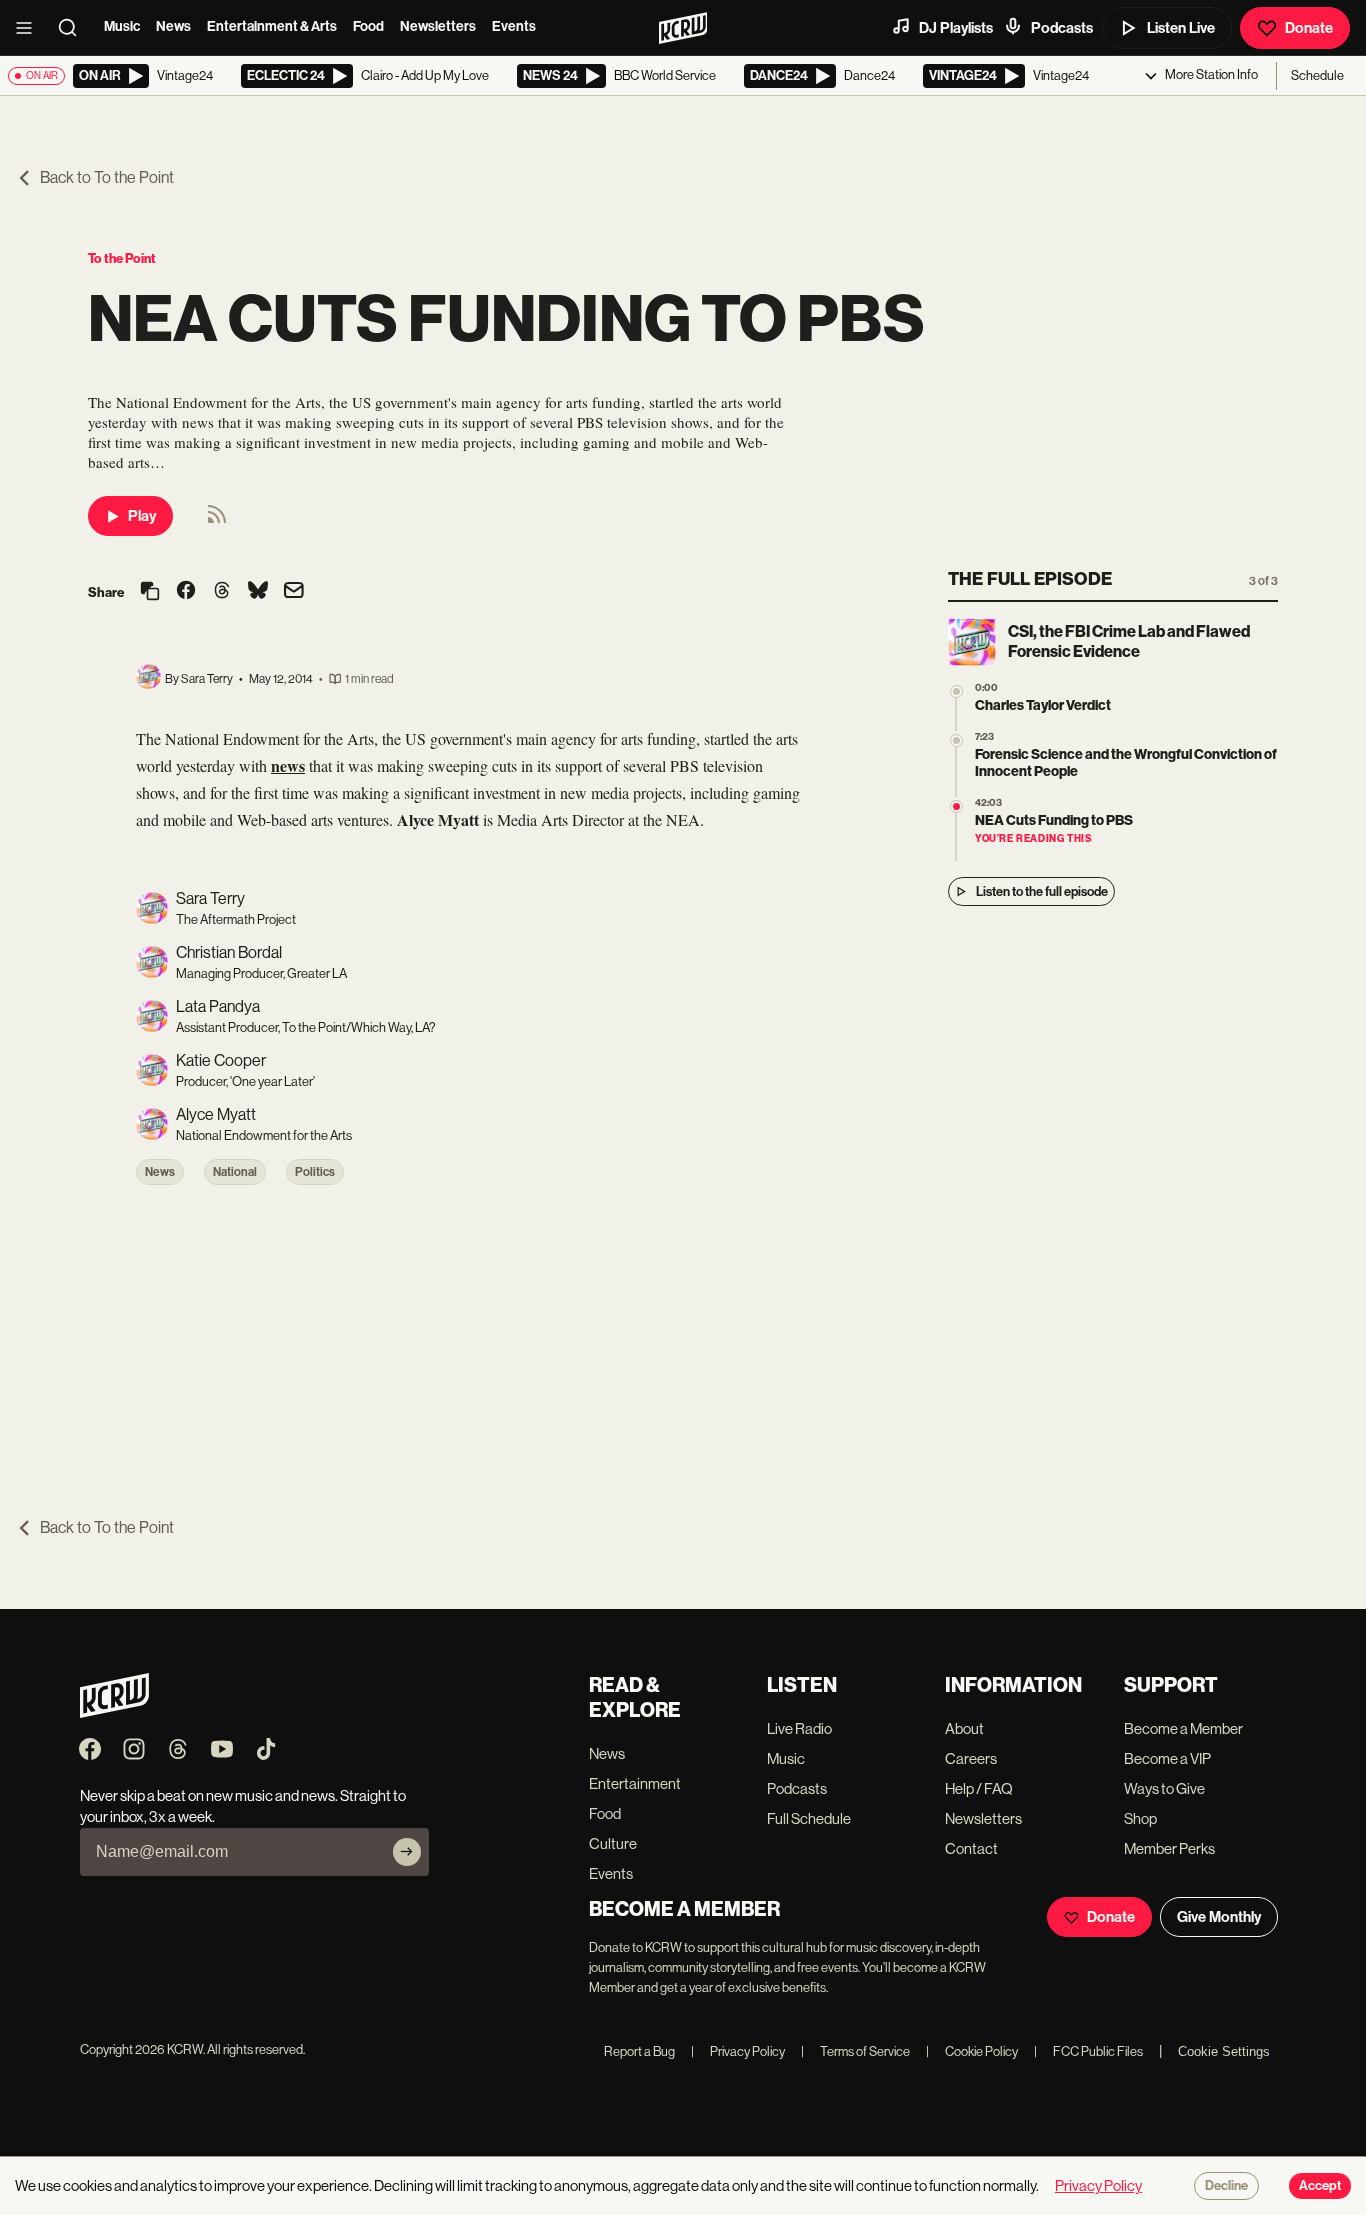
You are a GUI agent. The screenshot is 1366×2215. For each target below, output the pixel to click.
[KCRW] (114, 1712)
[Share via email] (294, 592)
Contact (971, 1848)
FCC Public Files (1088, 2051)
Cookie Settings (1224, 2051)
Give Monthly (1219, 1917)
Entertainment (635, 1783)
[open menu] (30, 28)
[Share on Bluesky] (258, 592)
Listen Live (1181, 28)
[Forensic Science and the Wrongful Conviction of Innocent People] (956, 740)
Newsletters (438, 26)
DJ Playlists (956, 28)
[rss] (217, 520)
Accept (1320, 2186)
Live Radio (799, 1728)
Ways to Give (1164, 1788)
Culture (613, 1843)
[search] (74, 28)
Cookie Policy (972, 2051)
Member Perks (1169, 1848)
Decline (1226, 2186)
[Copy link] (150, 592)
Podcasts (1062, 28)
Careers (971, 1758)
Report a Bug (639, 2051)
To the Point (122, 258)
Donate (1309, 28)
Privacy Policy (738, 2051)
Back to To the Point (107, 177)
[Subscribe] (407, 1852)
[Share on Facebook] (186, 592)
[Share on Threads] (222, 592)
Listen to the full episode (1042, 891)
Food (368, 26)
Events (514, 26)
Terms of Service (855, 2051)
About (964, 1728)
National (235, 1172)
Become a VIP (1167, 1758)
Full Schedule (809, 1818)
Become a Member (1183, 1728)
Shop (1140, 1818)
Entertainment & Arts (272, 26)
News (173, 26)
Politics (315, 1172)
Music (122, 26)
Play (142, 516)
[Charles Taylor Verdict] (956, 691)
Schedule (1317, 75)
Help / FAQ (979, 1788)
